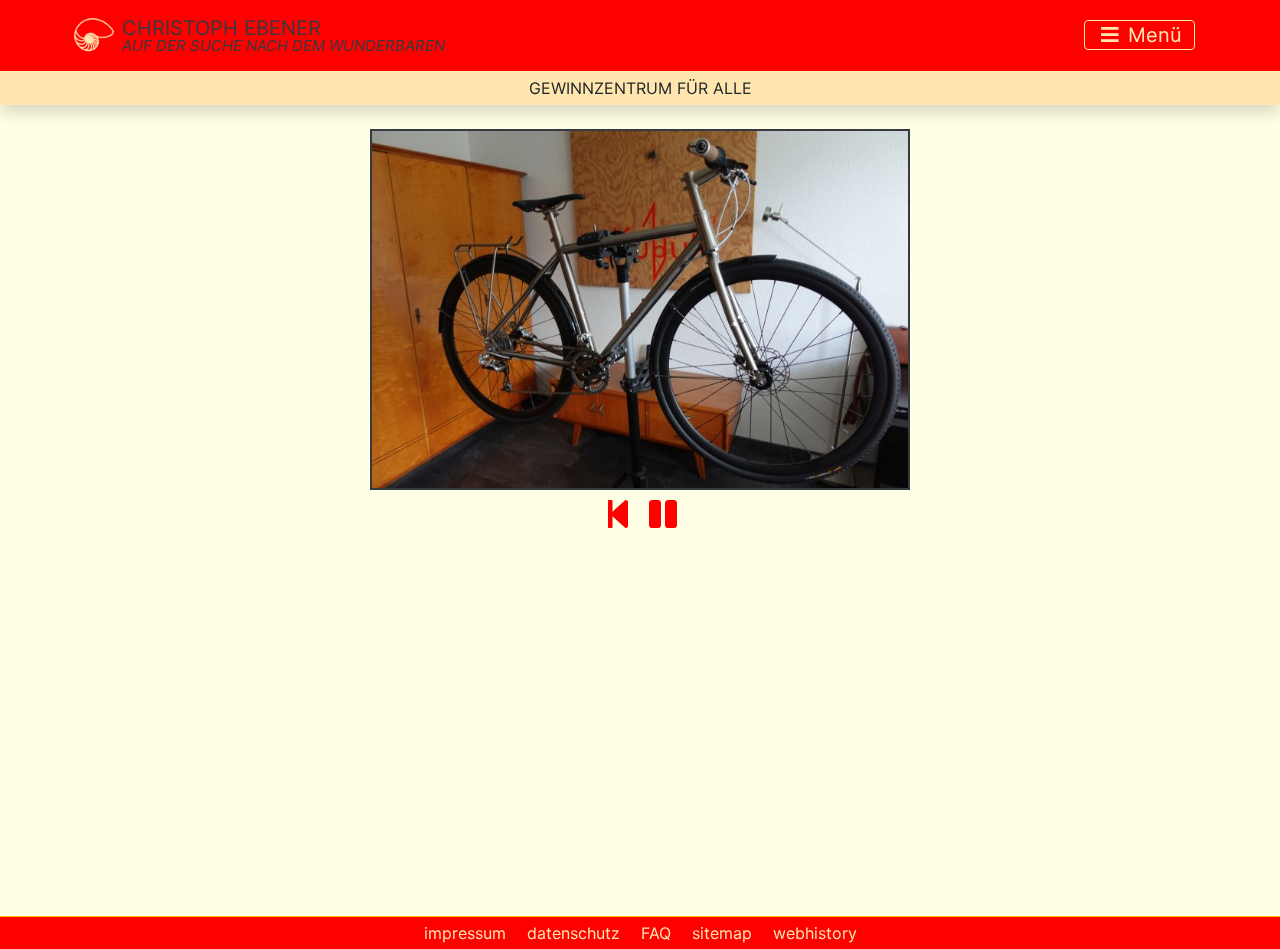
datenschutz (573, 933)
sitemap (722, 933)
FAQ (656, 933)
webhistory (815, 933)
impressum (465, 933)
